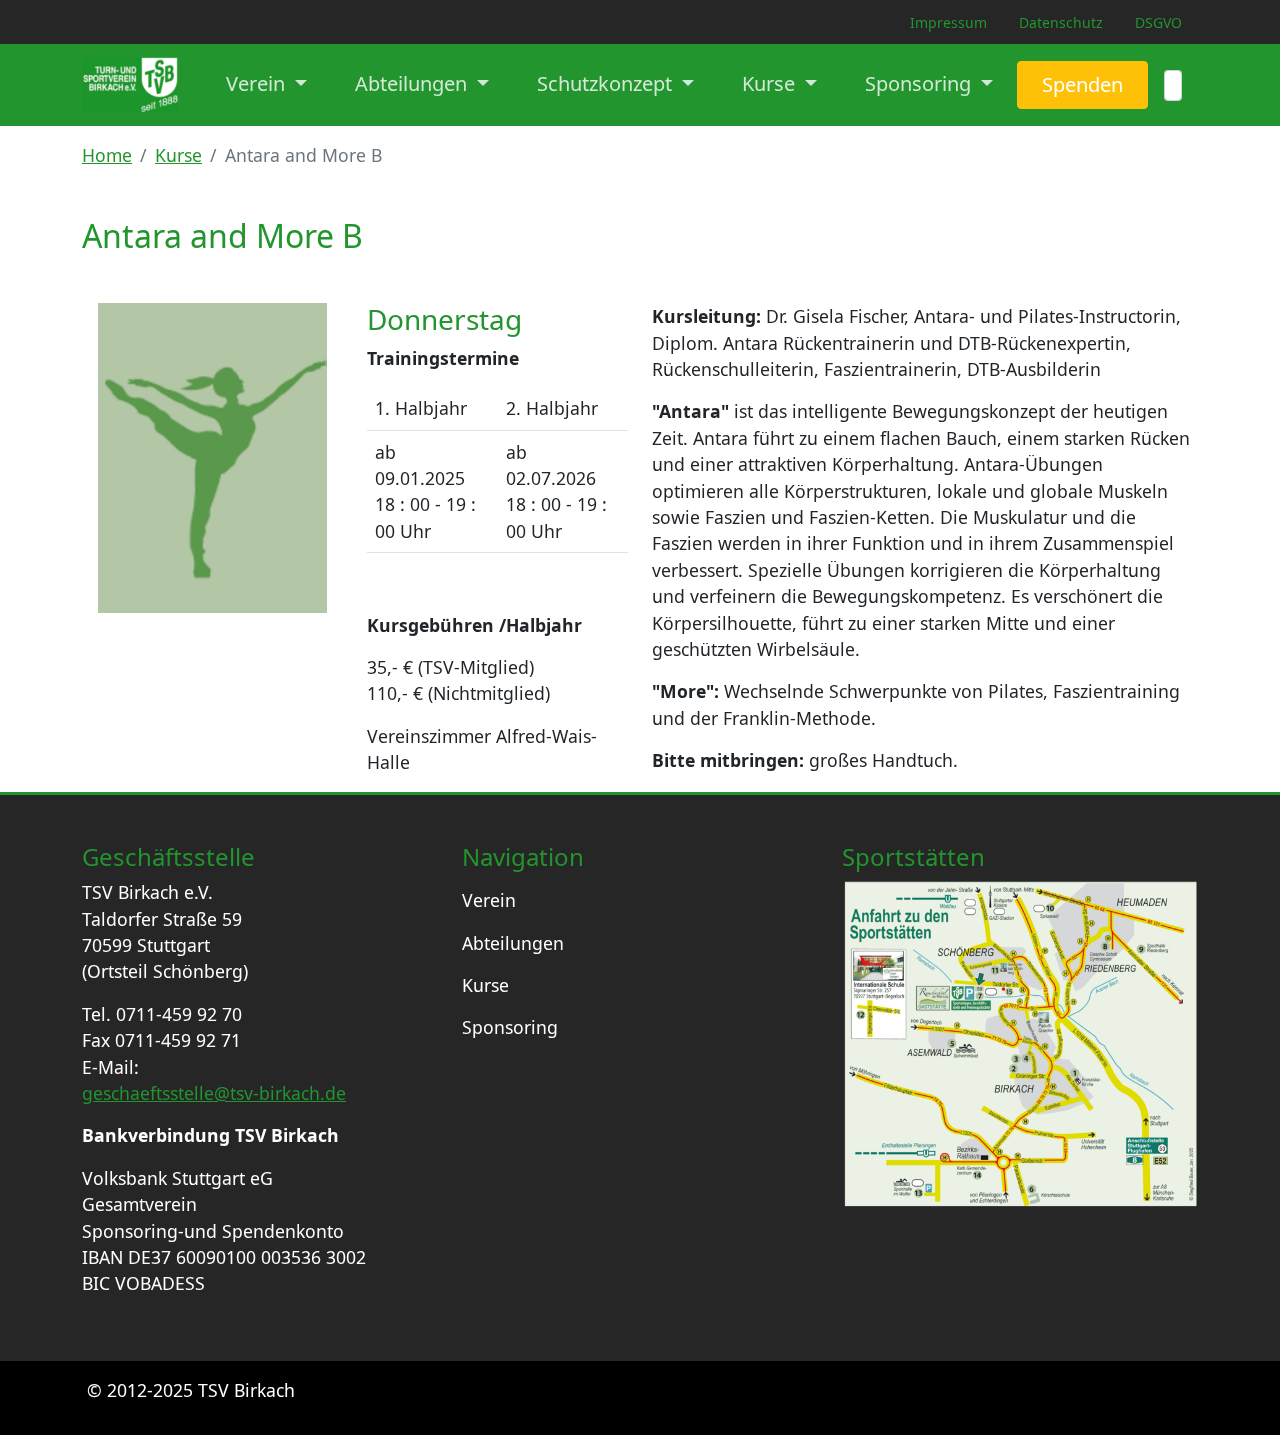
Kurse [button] (771, 83)
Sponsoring (510, 1027)
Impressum (948, 22)
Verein (489, 900)
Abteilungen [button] (413, 83)
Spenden (1082, 84)
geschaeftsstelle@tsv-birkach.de (214, 1093)
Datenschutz (1061, 22)
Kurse (178, 155)
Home (107, 155)
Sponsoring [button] (920, 83)
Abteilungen (513, 943)
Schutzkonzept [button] (607, 83)
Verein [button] (258, 83)
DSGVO (1158, 22)
